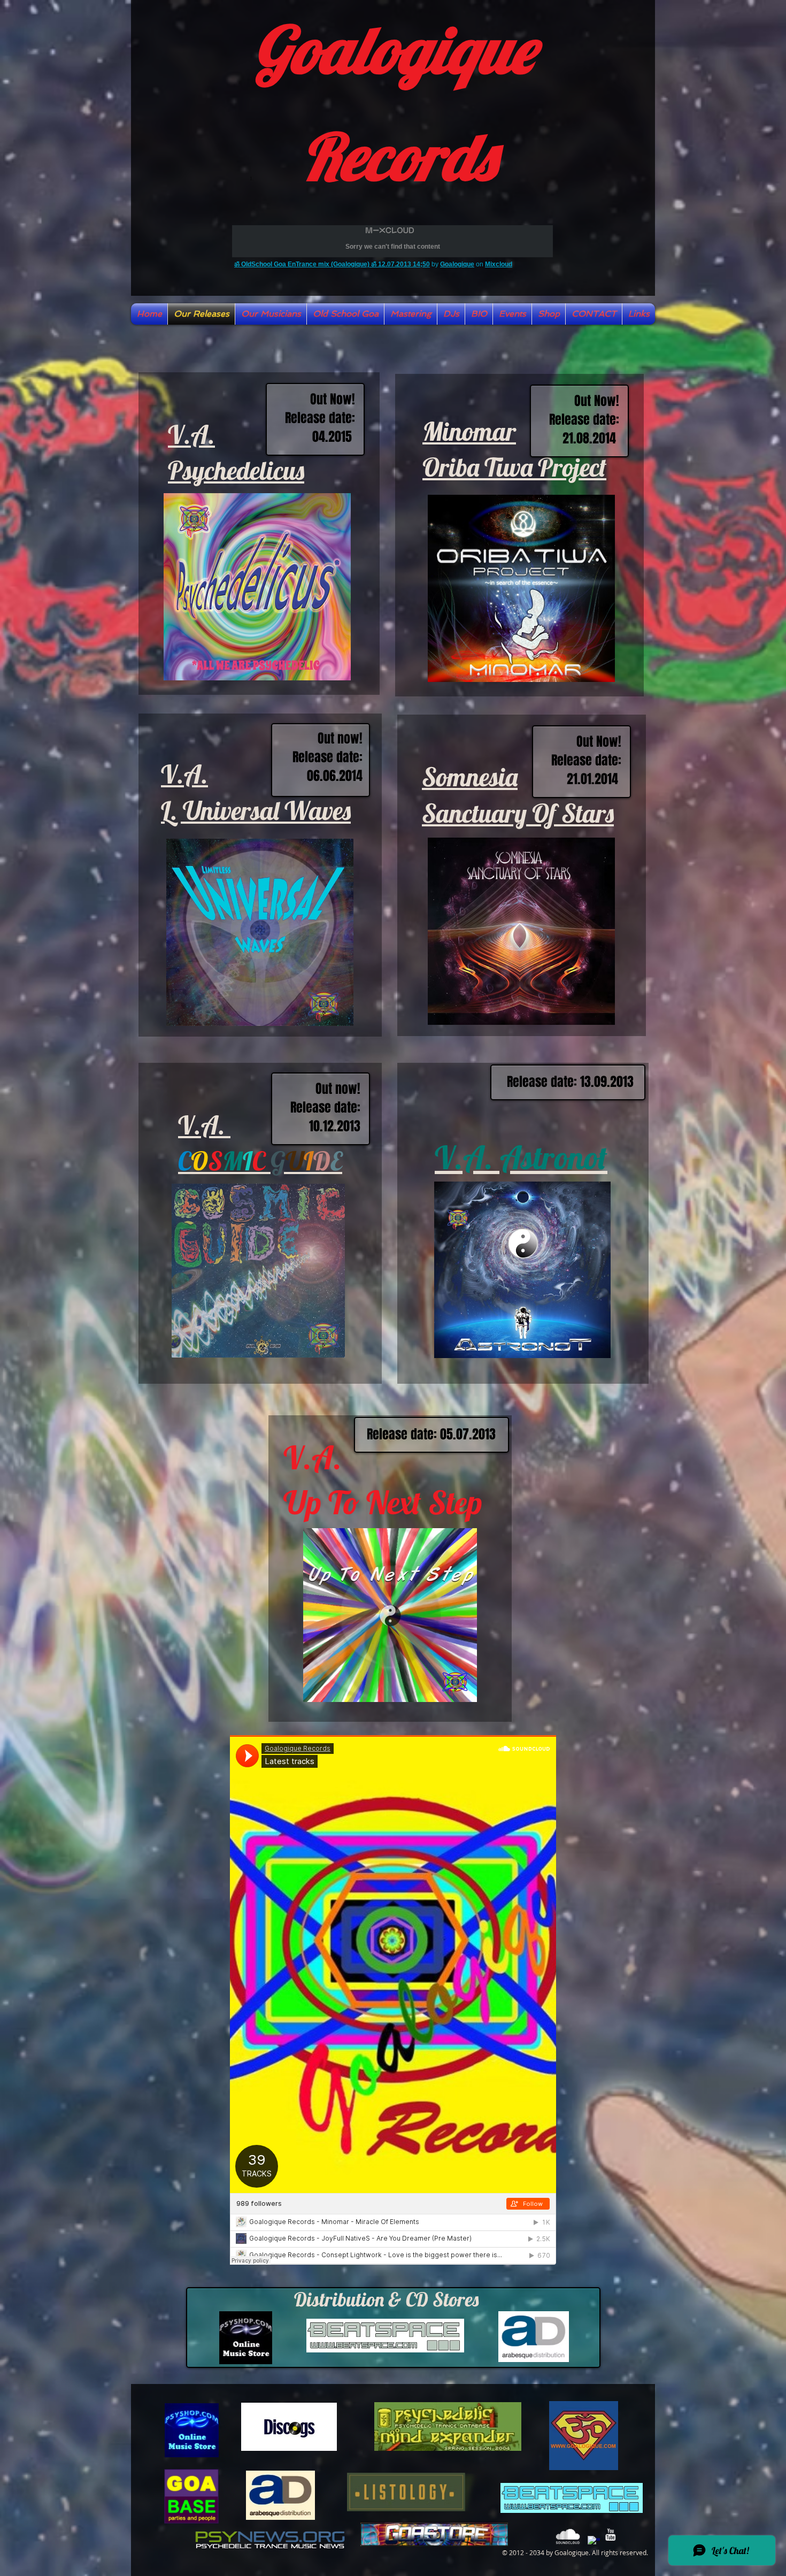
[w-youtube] (610, 2535)
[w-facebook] (594, 2542)
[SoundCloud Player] (393, 2000)
